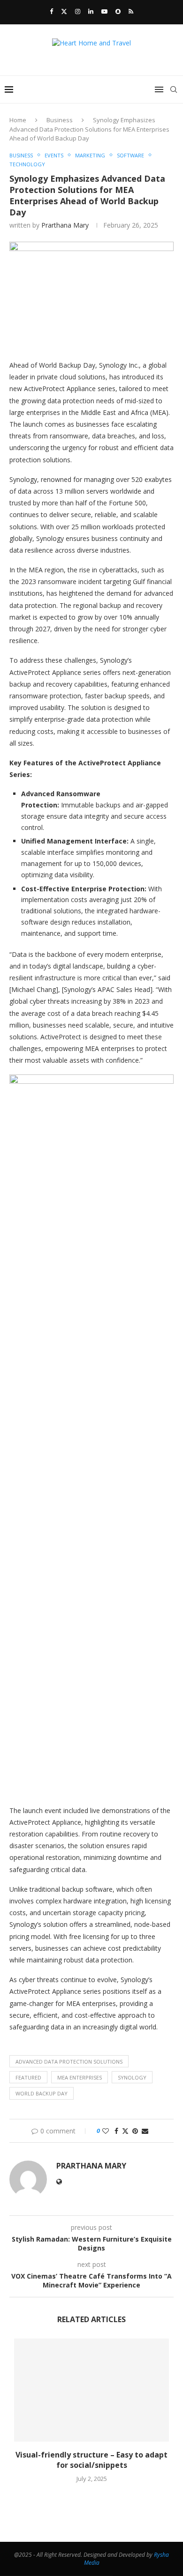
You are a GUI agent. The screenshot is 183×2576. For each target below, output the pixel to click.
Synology (132, 2077)
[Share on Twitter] (125, 2131)
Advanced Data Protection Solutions (69, 2062)
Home (18, 120)
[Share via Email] (145, 2131)
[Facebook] (51, 11)
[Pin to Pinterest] (135, 2131)
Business (60, 120)
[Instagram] (78, 11)
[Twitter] (64, 11)
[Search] (174, 89)
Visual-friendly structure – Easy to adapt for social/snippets (91, 2460)
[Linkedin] (91, 11)
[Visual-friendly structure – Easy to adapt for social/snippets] (91, 2390)
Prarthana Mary (65, 225)
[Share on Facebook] (116, 2131)
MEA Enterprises (80, 2077)
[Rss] (131, 11)
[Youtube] (104, 11)
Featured (28, 2077)
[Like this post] (106, 2131)
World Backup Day (42, 2093)
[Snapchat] (118, 11)
